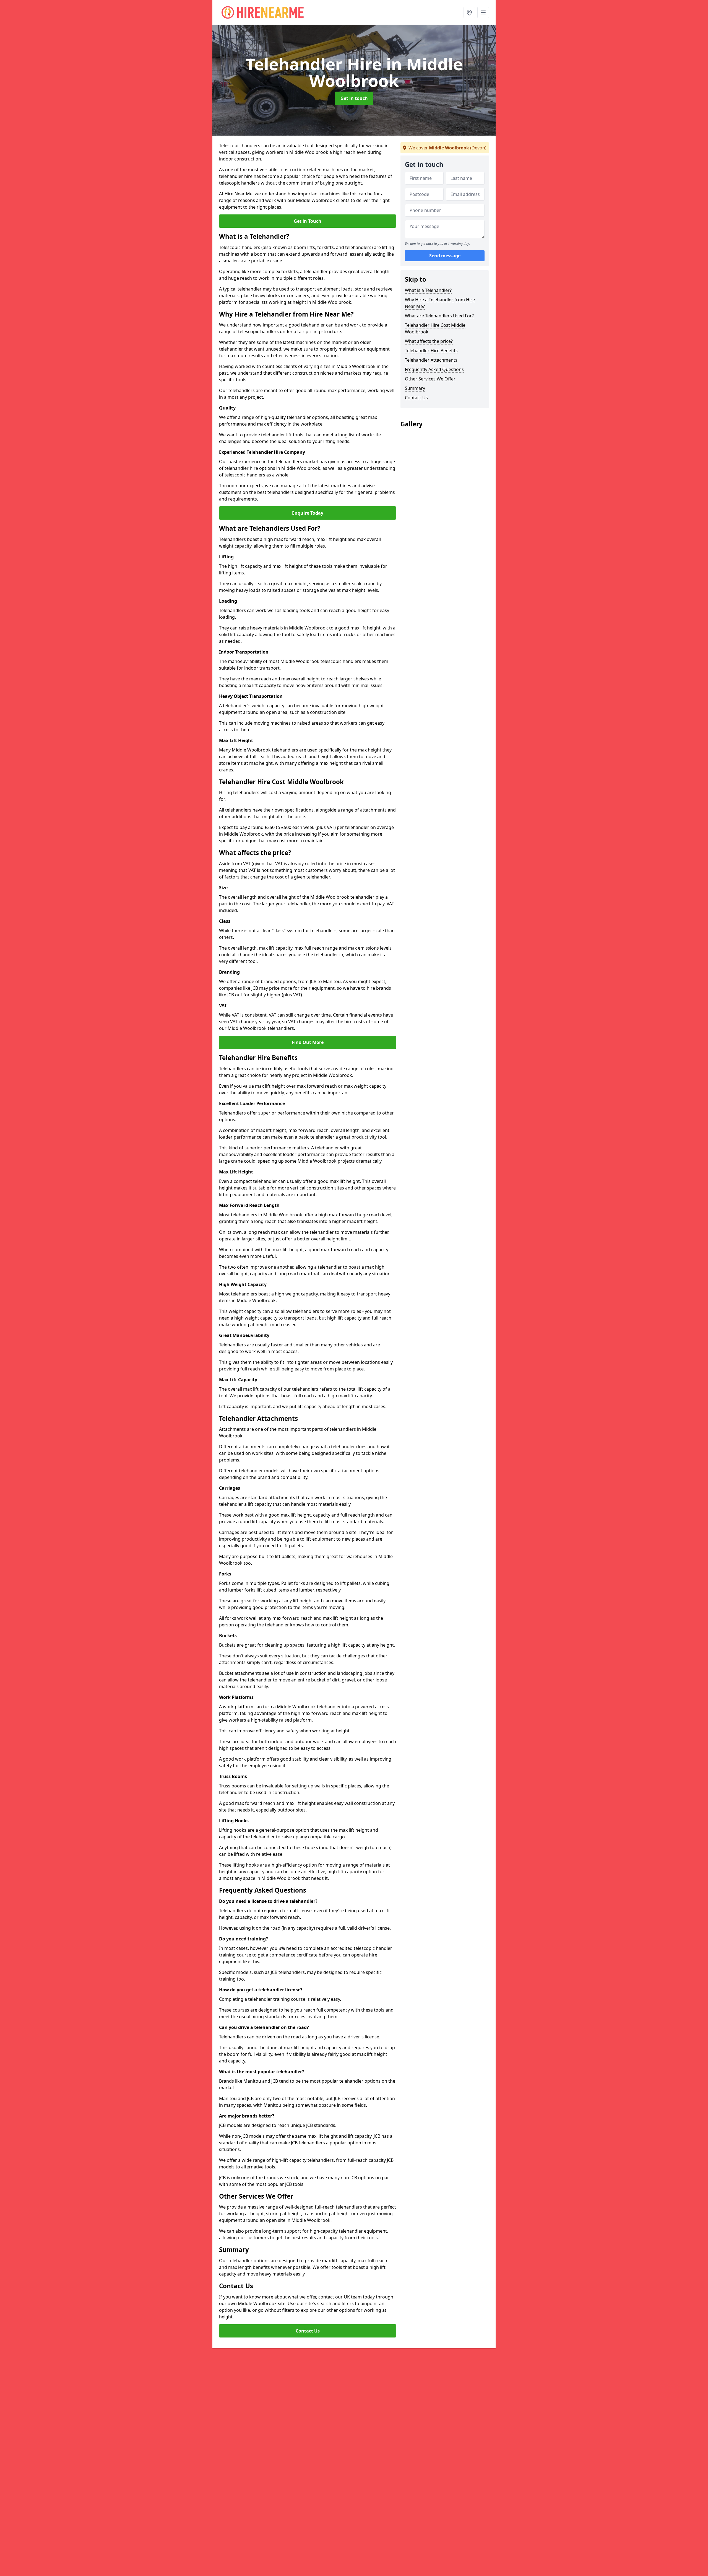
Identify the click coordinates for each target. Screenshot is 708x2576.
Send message (445, 256)
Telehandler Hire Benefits (431, 351)
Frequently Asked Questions (434, 369)
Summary (415, 388)
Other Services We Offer (430, 379)
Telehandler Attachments (431, 360)
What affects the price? (429, 341)
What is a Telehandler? (428, 290)
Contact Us (308, 2331)
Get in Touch (308, 221)
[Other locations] (469, 12)
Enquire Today (308, 513)
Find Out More (308, 1042)
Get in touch (354, 98)
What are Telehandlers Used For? (439, 316)
